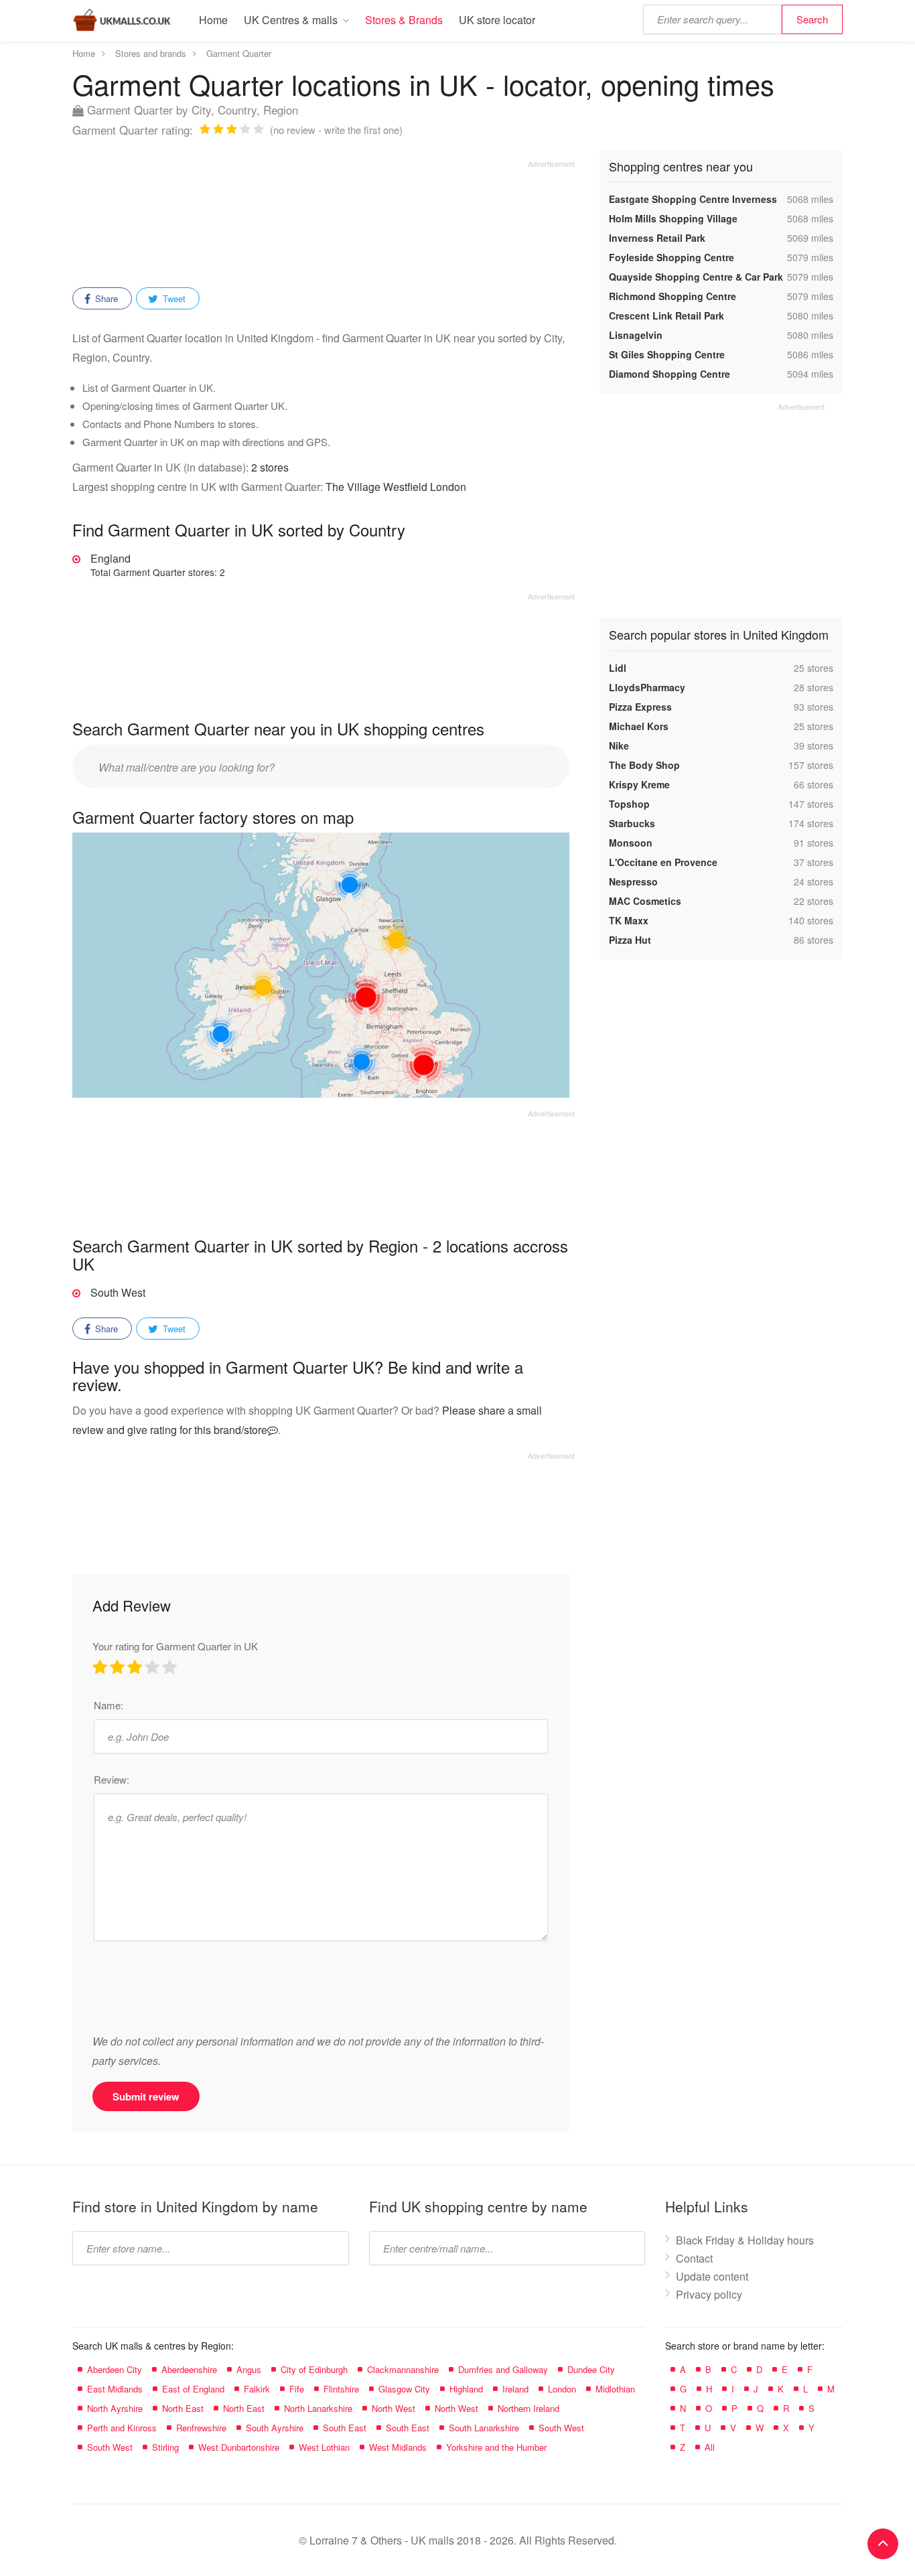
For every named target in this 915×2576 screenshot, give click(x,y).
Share (105, 298)
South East (345, 2428)
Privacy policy (709, 2294)
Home (213, 20)
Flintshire (341, 2389)
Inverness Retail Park (657, 238)
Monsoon (631, 843)
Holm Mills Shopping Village (673, 218)
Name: (109, 1705)
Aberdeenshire (189, 2369)
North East (183, 2408)
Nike (619, 745)
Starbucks (632, 823)
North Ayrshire (115, 2408)
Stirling (165, 2447)
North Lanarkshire (318, 2408)
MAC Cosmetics (645, 901)
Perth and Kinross (122, 2428)
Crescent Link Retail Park (666, 315)
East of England (193, 2389)
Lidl (618, 668)
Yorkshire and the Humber (496, 2447)
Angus (249, 2369)
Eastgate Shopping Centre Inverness (693, 199)
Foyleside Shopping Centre (672, 257)
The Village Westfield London (396, 487)
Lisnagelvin (636, 335)
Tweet (173, 298)
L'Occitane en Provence (663, 862)
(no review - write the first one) (336, 130)
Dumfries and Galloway (503, 2369)
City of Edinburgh (314, 2369)
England (158, 565)
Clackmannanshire (403, 2369)
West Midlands (398, 2447)
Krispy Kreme (639, 784)
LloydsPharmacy (647, 687)
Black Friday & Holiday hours (745, 2240)
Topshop (629, 804)
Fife (297, 2389)
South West (118, 1292)
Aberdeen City (115, 2369)
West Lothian (324, 2447)
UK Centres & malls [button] (291, 20)
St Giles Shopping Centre (667, 354)
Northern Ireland (529, 2408)
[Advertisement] (324, 219)
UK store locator (497, 20)
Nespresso (633, 881)
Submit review (146, 2096)
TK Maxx (629, 920)
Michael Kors (639, 726)
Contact (694, 2258)
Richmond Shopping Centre (673, 296)
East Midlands (115, 2389)
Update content (712, 2276)
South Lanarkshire (484, 2428)
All (710, 2447)
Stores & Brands (404, 20)
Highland (466, 2389)
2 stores (270, 467)
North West (394, 2408)
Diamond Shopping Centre (670, 374)
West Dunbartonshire (239, 2447)
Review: (112, 1779)
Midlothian (615, 2389)
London (562, 2389)
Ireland (515, 2389)
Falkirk (257, 2389)
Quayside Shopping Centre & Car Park (696, 277)
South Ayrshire (275, 2428)
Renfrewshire (201, 2428)
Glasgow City (404, 2389)
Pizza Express (640, 707)
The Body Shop (644, 765)
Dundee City (591, 2369)
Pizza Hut (630, 940)
